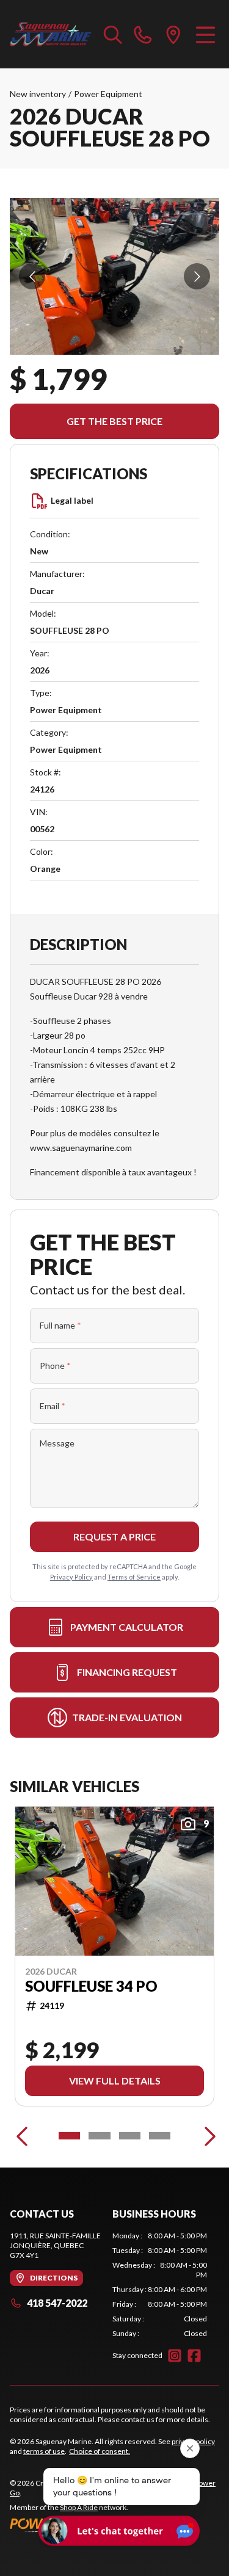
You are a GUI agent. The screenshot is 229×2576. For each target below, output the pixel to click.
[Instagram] (175, 2356)
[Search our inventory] (113, 34)
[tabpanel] (160, 2285)
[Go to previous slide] (32, 276)
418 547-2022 (57, 2303)
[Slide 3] (130, 2136)
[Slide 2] (99, 2136)
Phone (55, 1366)
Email (53, 1406)
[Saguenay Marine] (51, 34)
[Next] (207, 2136)
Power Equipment (108, 94)
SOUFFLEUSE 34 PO (91, 1986)
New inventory (38, 94)
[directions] (173, 34)
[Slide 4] (160, 2136)
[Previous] (22, 2136)
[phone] (143, 34)
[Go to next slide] (197, 276)
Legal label (72, 500)
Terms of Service (134, 1577)
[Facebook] (194, 2356)
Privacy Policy (71, 1577)
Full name (60, 1325)
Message (57, 1443)
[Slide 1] (69, 2136)
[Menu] (205, 34)
